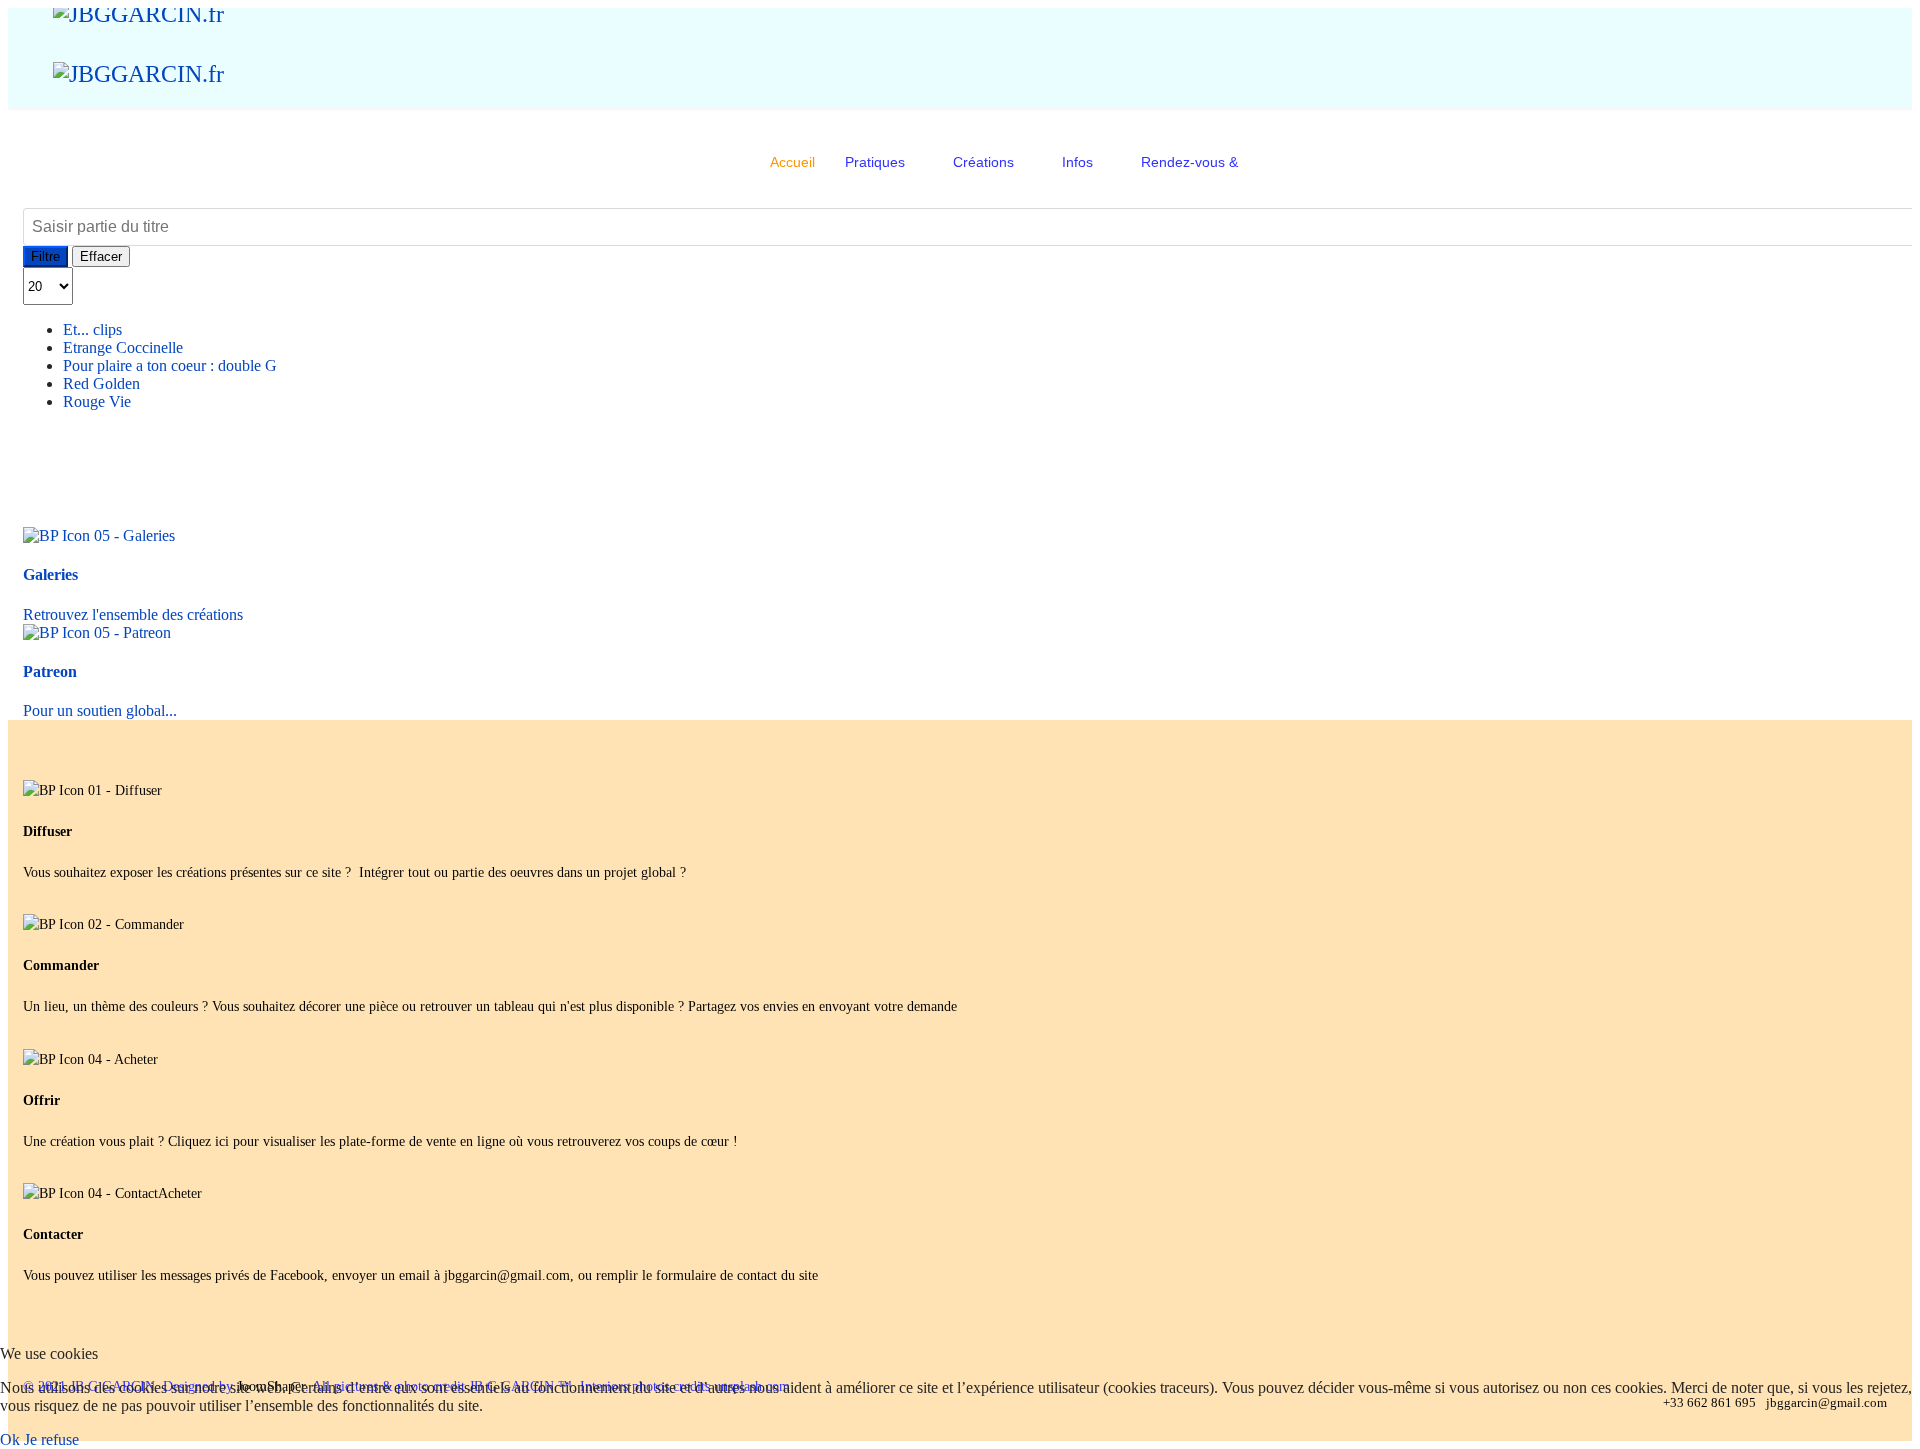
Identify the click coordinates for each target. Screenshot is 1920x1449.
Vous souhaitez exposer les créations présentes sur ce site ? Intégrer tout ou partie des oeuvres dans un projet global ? (354, 872)
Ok (10, 1439)
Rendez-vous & (1189, 162)
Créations (983, 162)
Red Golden (101, 383)
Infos (1077, 162)
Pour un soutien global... (104, 710)
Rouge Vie (97, 401)
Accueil (792, 162)
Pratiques (875, 162)
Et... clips (92, 329)
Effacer (101, 256)
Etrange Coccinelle (123, 347)
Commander (61, 965)
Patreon (50, 671)
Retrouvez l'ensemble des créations (137, 614)
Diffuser (47, 831)
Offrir (41, 1100)
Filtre (45, 256)
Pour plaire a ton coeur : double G (170, 365)
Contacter (53, 1234)
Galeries (50, 574)
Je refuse (51, 1439)
